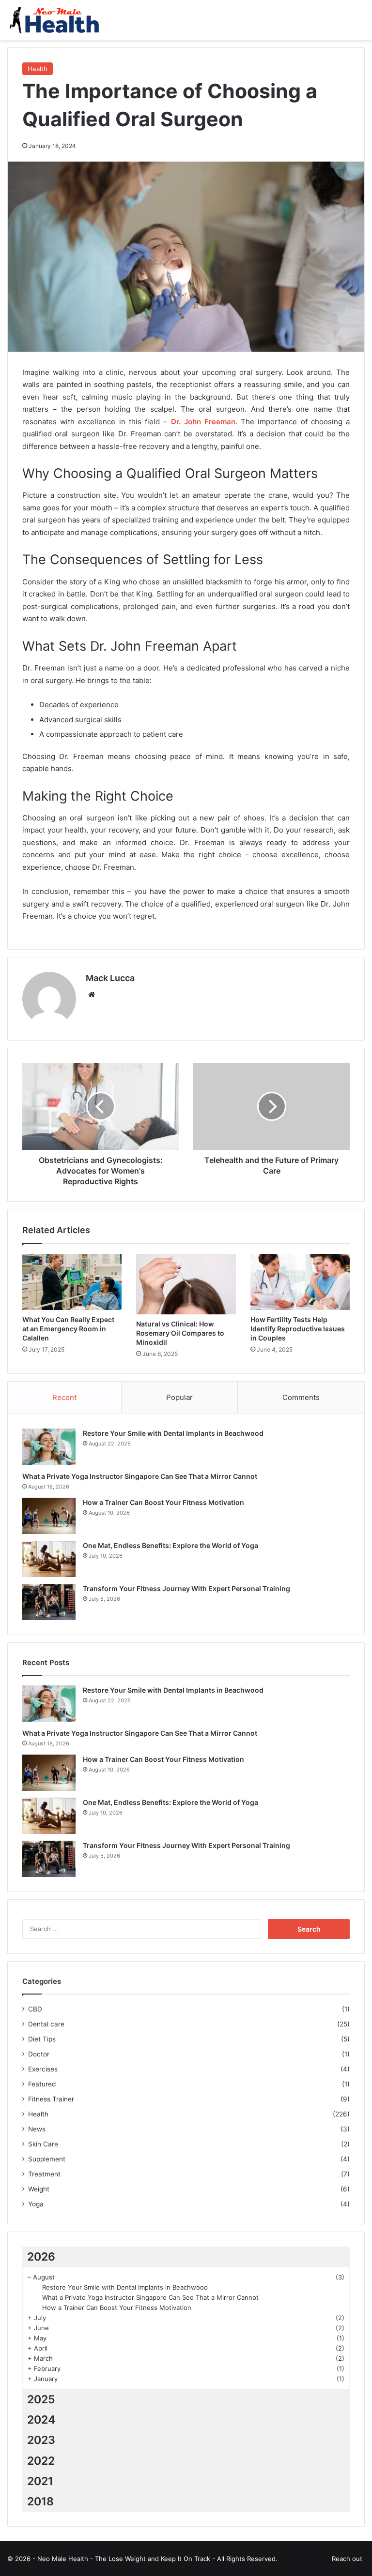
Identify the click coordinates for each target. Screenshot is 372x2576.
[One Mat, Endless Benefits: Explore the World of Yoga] (49, 1559)
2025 (41, 2399)
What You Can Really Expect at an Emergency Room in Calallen (68, 1329)
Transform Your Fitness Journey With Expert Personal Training (186, 1588)
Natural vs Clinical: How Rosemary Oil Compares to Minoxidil (180, 1333)
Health (38, 69)
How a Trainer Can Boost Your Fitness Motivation (163, 1502)
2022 (41, 2461)
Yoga (36, 2204)
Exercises (43, 2069)
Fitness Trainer (51, 2099)
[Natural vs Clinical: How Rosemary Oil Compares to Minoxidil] (186, 1284)
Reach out (347, 2559)
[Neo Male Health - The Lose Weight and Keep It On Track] (53, 20)
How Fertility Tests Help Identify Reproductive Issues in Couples (298, 1329)
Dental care (46, 2024)
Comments (301, 1397)
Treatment (44, 2174)
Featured (42, 2084)
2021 (40, 2481)
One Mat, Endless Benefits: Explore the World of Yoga (170, 1545)
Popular (179, 1397)
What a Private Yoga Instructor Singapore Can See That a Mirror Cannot (140, 1476)
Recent (64, 1397)
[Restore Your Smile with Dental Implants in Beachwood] (49, 1447)
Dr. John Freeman (203, 422)
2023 (41, 2440)
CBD (35, 2009)
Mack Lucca (110, 978)
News (37, 2129)
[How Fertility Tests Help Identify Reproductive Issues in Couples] (300, 1282)
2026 (41, 2257)
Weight (39, 2189)
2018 (40, 2502)
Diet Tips (42, 2039)
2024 (41, 2420)
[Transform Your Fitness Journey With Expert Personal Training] (49, 1602)
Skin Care (43, 2144)
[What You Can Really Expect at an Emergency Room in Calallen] (72, 1282)
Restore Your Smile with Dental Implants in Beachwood (173, 1433)
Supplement (47, 2159)
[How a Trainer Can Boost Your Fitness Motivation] (49, 1516)
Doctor (39, 2054)
